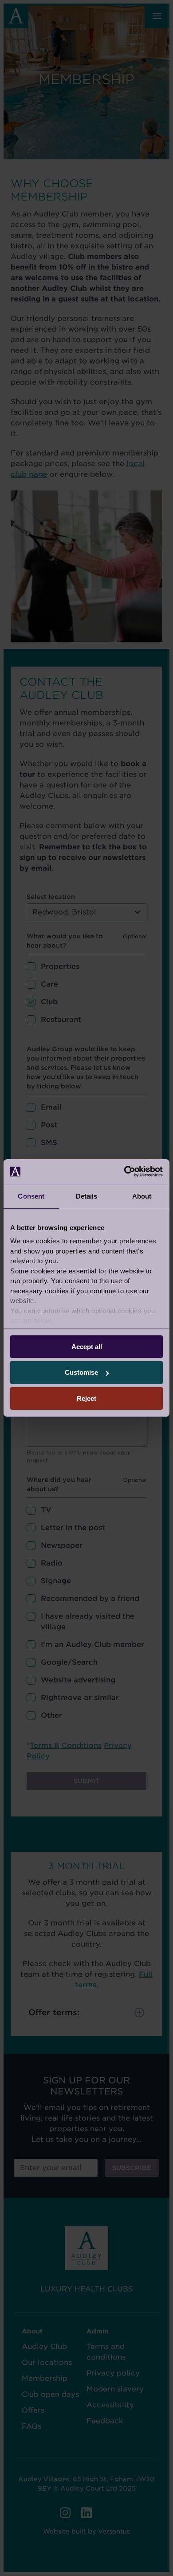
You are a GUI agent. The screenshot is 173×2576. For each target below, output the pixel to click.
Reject (86, 1398)
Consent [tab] (31, 1196)
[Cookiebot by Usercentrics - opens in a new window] (124, 1172)
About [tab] (142, 1196)
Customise (81, 1372)
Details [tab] (87, 1196)
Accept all (87, 1346)
